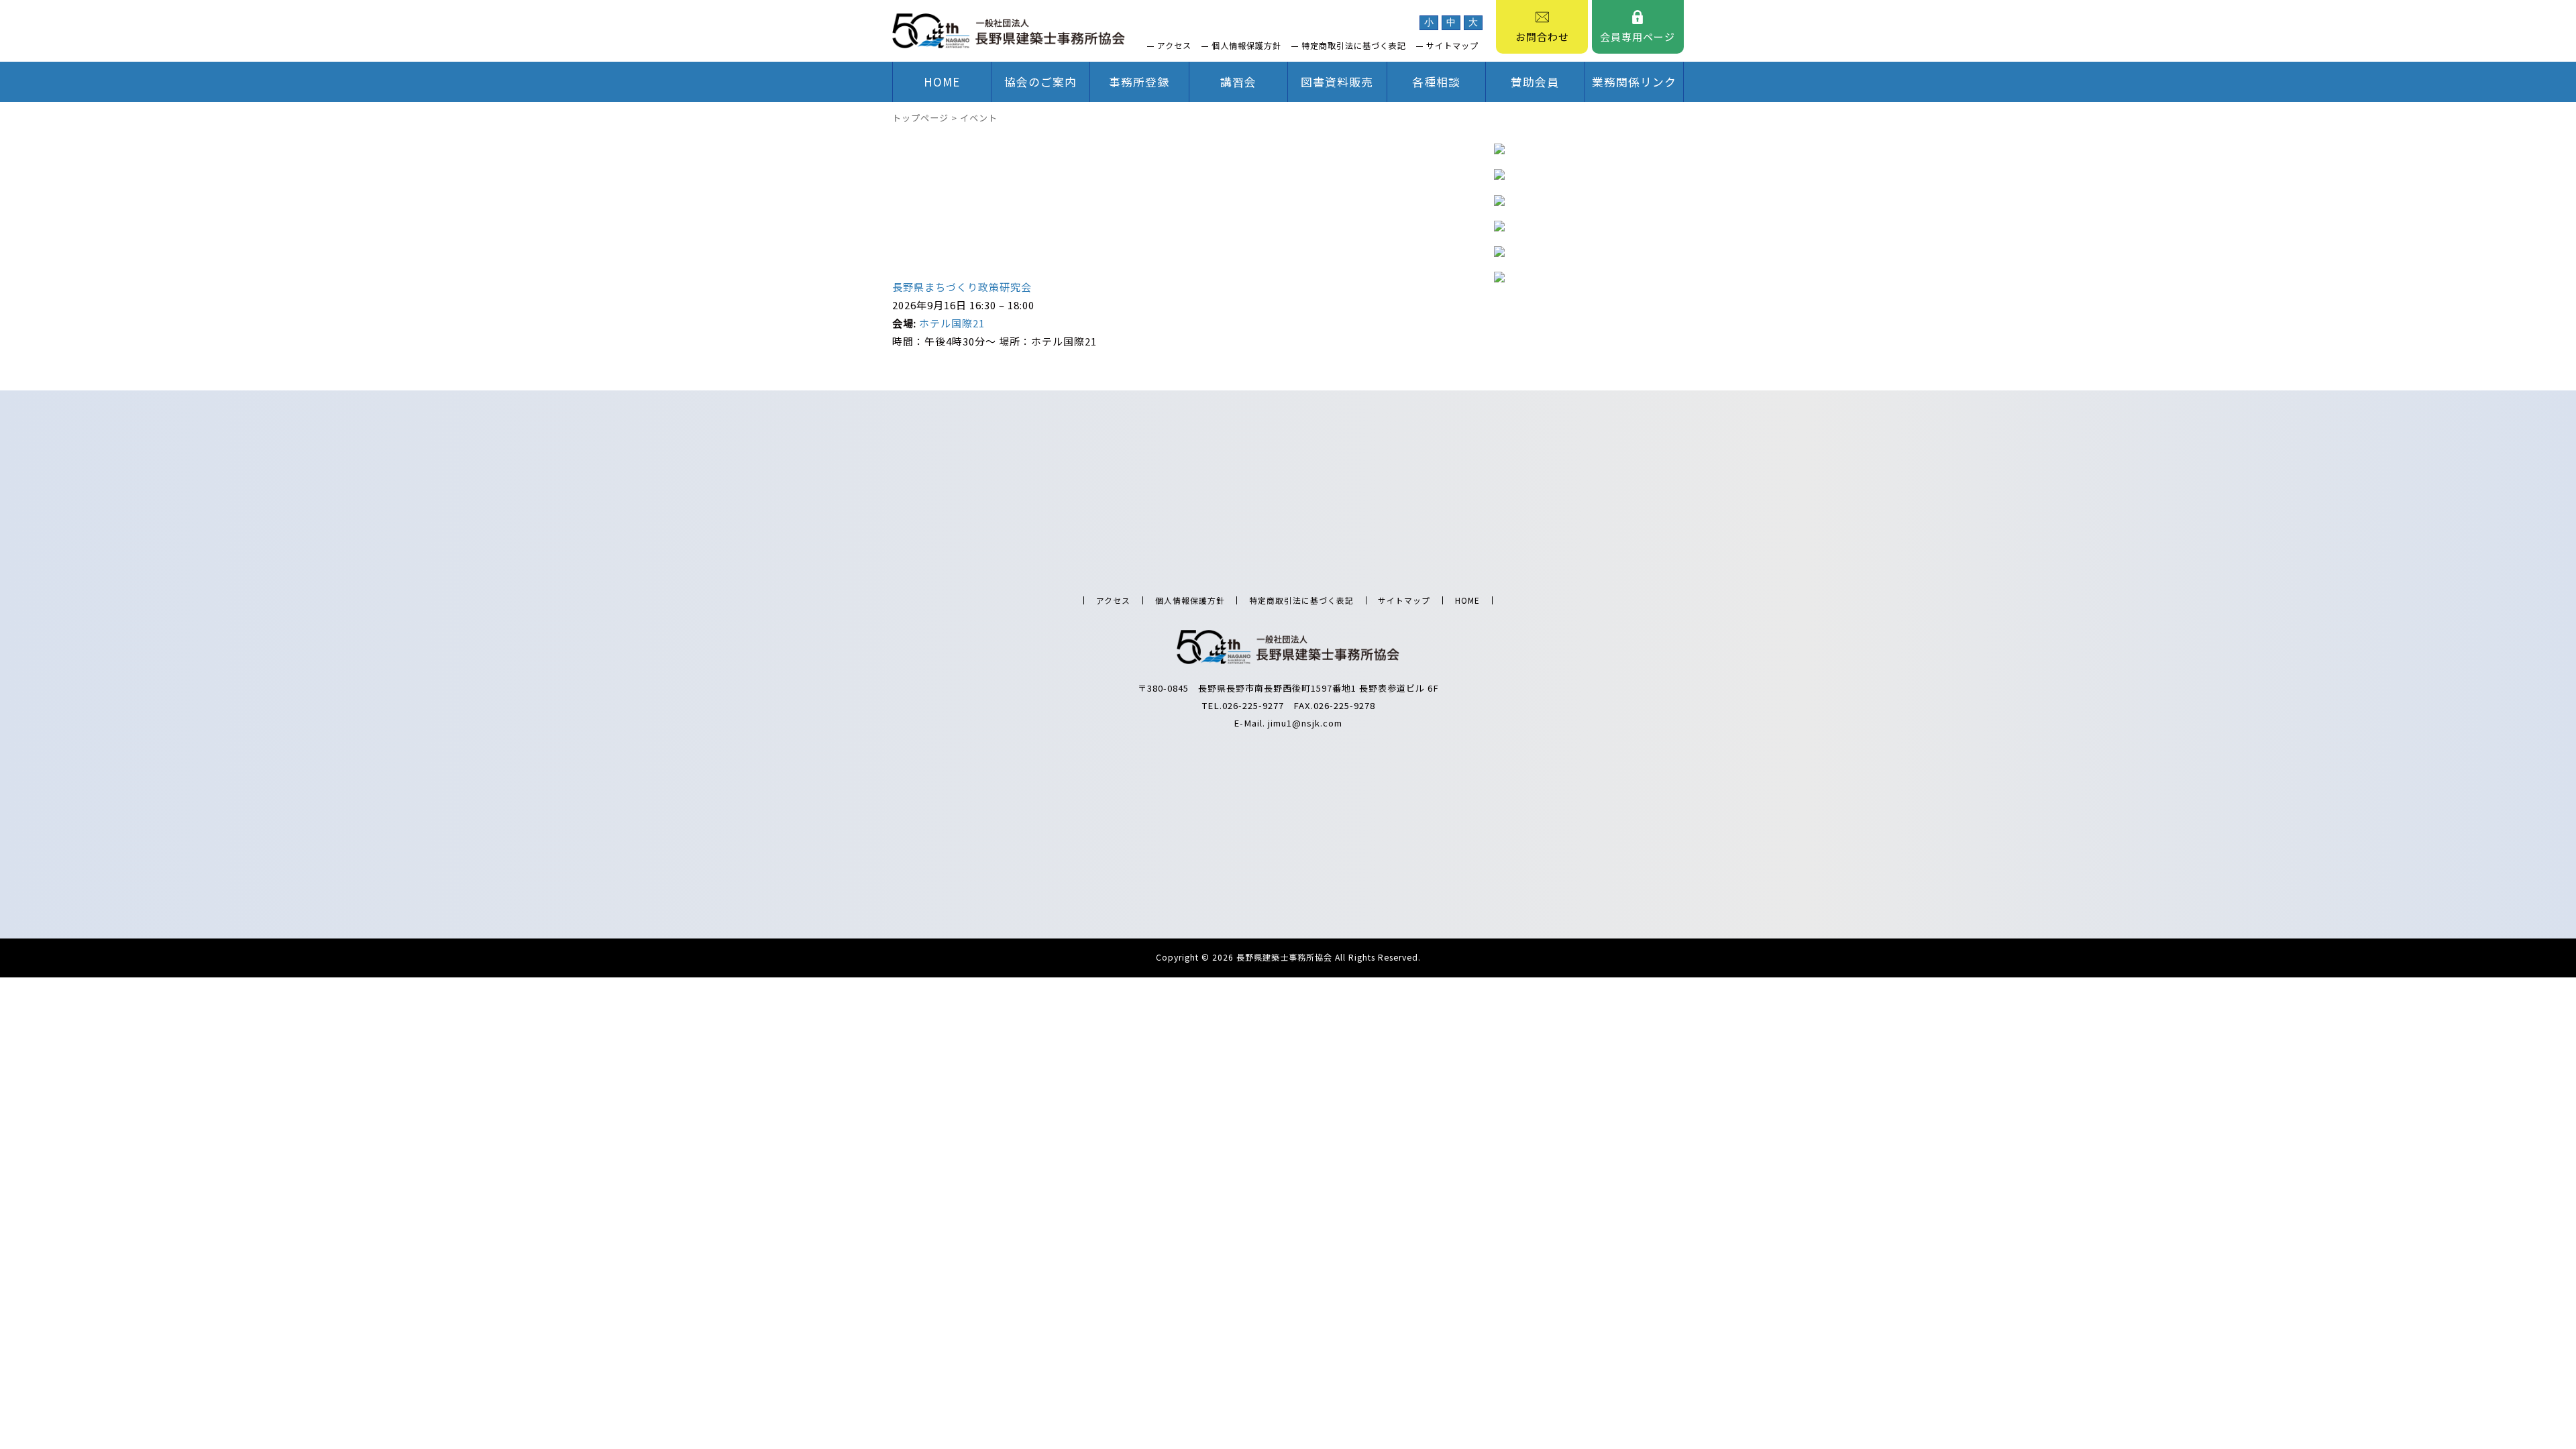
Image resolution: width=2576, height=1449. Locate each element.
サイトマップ (1452, 46)
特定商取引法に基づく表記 (1354, 46)
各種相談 (1436, 82)
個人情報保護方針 (1246, 46)
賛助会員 (1535, 82)
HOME (942, 82)
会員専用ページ (1638, 37)
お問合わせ (1542, 37)
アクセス (1174, 46)
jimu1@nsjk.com (1305, 723)
